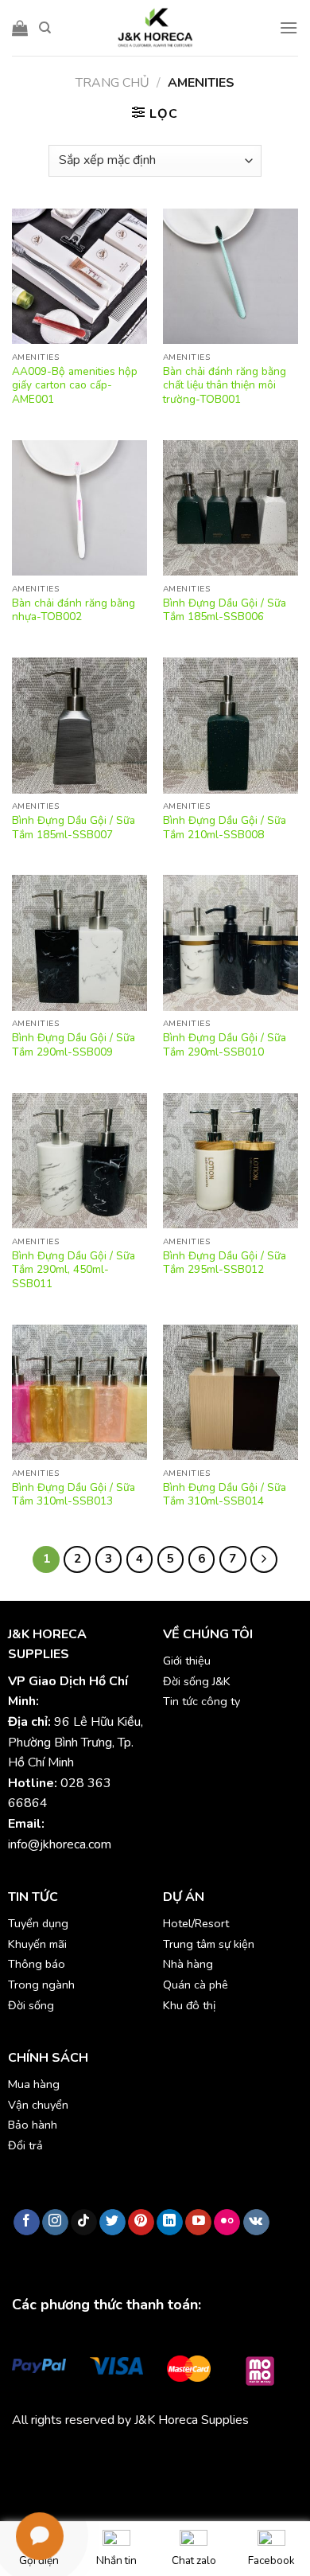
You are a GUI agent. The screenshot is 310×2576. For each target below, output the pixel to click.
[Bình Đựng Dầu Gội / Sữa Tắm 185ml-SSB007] (79, 725)
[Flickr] (227, 2223)
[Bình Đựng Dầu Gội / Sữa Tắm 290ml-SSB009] (79, 943)
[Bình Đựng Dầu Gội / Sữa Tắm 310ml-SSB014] (231, 1392)
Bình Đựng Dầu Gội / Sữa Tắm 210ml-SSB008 (225, 827)
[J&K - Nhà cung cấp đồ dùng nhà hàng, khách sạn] (155, 28)
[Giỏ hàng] (20, 28)
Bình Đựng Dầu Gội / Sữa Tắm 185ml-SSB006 (225, 610)
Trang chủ (112, 83)
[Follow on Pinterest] (141, 2223)
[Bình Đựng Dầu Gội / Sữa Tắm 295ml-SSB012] (231, 1161)
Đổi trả (25, 2145)
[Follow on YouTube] (198, 2223)
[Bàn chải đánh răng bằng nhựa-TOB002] (79, 508)
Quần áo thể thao (240, 2457)
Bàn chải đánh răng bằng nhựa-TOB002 (74, 610)
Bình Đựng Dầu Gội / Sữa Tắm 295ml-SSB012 (225, 1263)
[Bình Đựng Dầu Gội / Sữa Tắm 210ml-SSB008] (231, 725)
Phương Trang (151, 2457)
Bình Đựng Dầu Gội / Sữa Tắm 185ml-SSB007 (74, 827)
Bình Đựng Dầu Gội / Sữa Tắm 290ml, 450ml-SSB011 (74, 1270)
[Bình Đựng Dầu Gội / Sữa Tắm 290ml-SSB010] (231, 943)
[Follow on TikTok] (84, 2223)
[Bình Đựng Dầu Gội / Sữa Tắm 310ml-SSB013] (79, 1392)
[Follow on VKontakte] (256, 2223)
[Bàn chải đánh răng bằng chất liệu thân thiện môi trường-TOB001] (231, 276)
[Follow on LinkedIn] (170, 2223)
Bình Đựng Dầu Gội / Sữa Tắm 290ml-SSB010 (225, 1045)
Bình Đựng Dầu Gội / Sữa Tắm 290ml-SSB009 (74, 1045)
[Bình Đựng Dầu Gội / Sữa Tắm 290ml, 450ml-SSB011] (79, 1161)
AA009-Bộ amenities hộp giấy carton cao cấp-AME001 (75, 386)
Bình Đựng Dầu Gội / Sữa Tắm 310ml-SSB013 (74, 1495)
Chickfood (83, 2457)
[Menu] (289, 27)
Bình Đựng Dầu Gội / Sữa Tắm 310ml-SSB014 (225, 1495)
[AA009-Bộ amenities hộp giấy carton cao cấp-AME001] (79, 276)
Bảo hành (33, 2125)
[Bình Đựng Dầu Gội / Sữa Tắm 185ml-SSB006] (231, 508)
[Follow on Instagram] (55, 2223)
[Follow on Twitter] (112, 2223)
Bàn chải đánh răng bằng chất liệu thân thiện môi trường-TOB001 (225, 386)
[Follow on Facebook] (27, 2223)
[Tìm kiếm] (45, 28)
